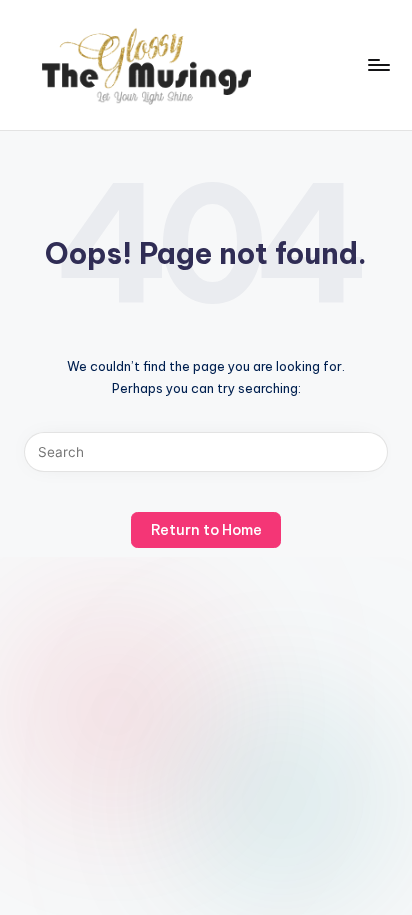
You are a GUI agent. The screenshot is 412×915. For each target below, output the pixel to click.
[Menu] (378, 64)
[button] (368, 452)
